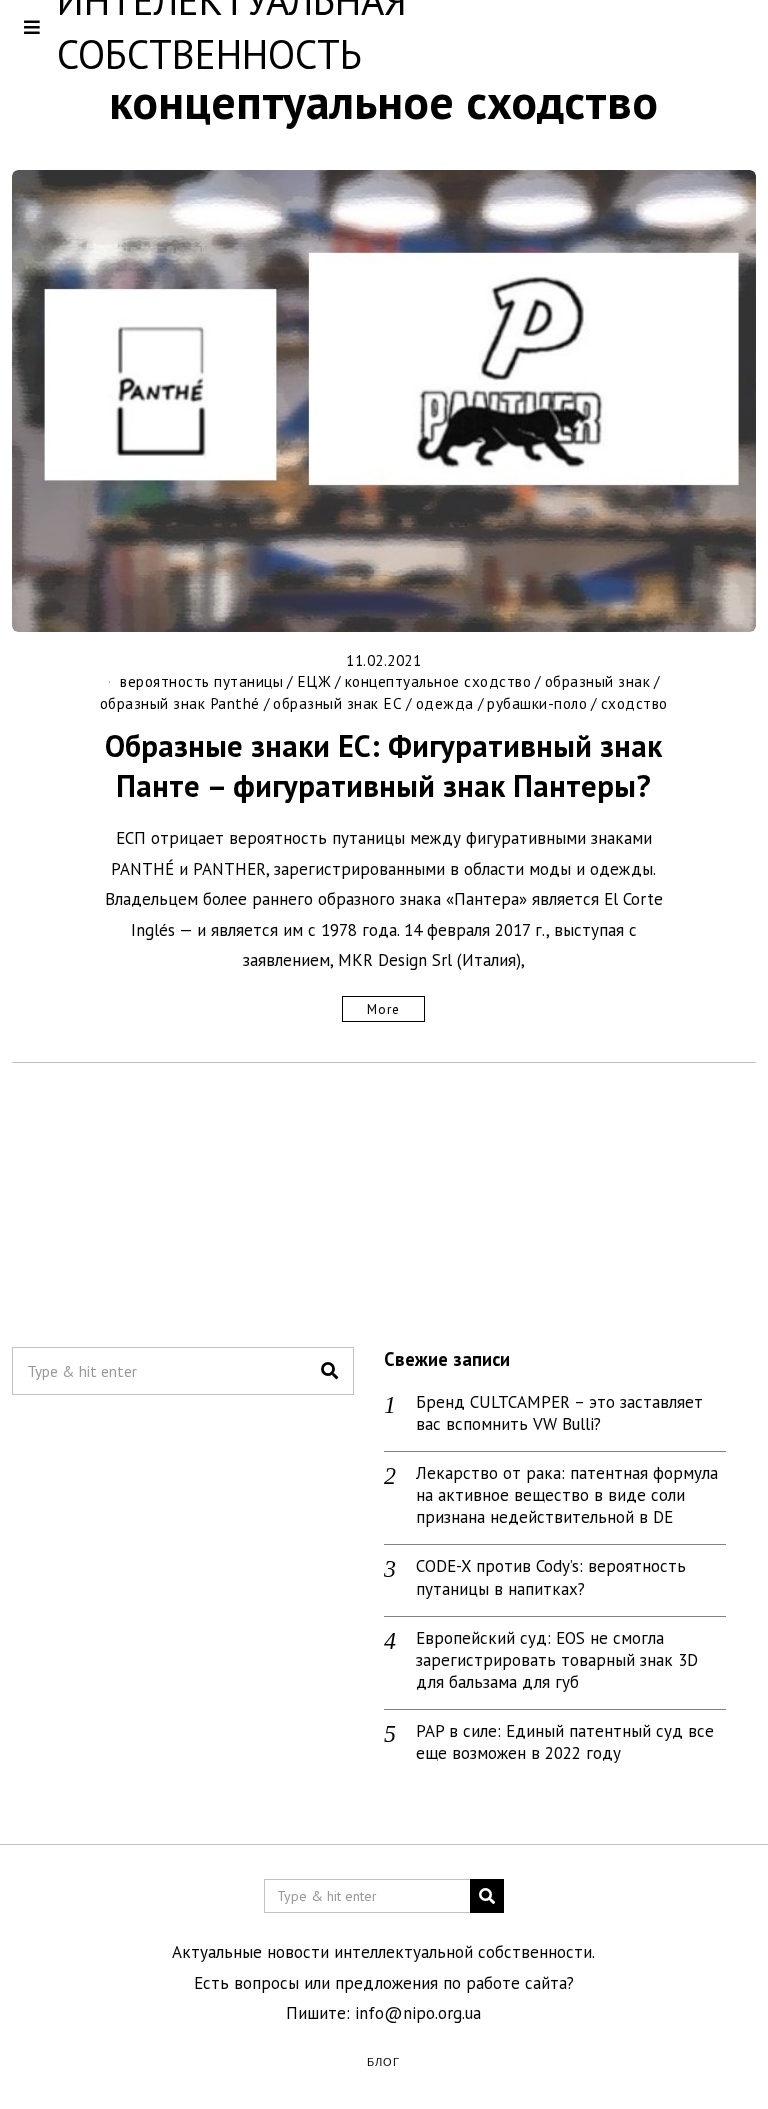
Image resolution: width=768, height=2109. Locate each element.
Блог (383, 2061)
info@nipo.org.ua (418, 2013)
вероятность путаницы (201, 681)
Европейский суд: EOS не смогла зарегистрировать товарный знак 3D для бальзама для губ (557, 1660)
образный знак (598, 681)
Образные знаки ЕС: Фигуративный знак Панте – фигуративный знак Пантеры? (383, 765)
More (383, 1009)
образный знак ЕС (337, 703)
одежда (445, 703)
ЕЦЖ (314, 681)
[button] (330, 1371)
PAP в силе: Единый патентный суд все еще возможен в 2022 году (565, 1742)
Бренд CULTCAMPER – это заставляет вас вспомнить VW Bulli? (559, 1413)
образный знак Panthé (180, 703)
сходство (634, 703)
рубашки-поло (537, 703)
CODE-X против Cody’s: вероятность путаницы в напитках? (551, 1577)
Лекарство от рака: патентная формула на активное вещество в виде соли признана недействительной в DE (567, 1495)
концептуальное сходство (438, 681)
